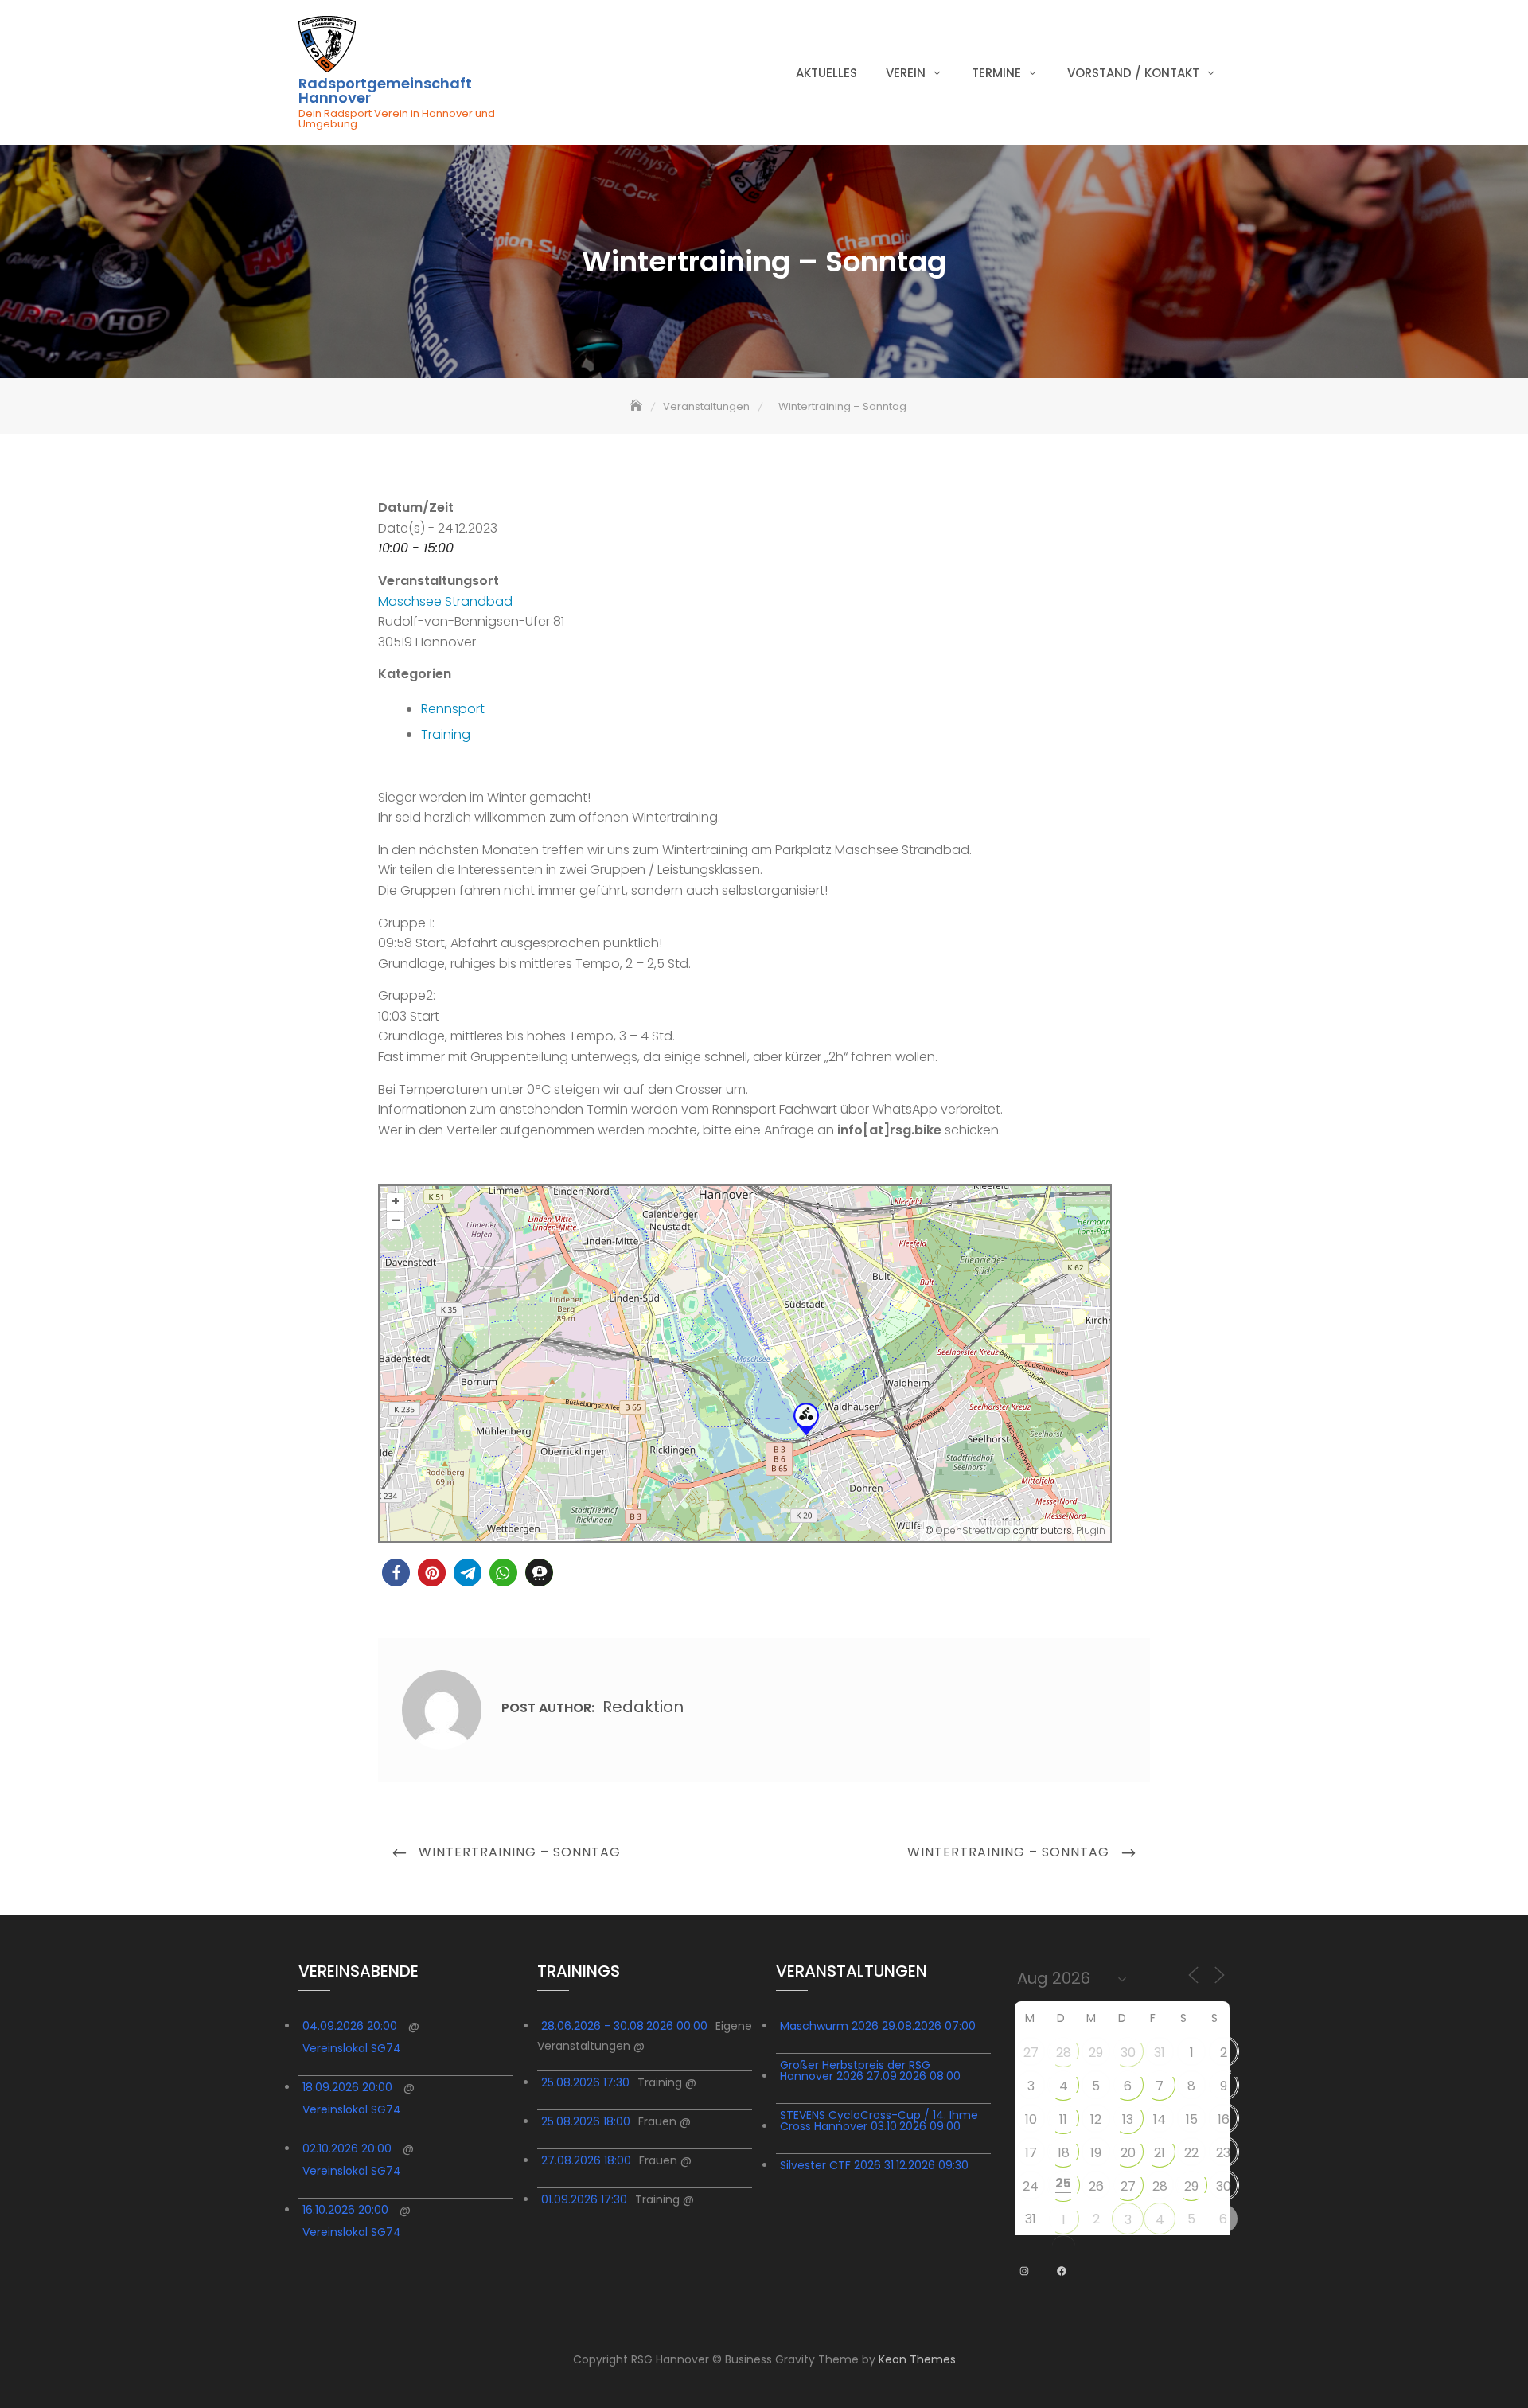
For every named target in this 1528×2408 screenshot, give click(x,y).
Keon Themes (917, 2359)
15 (1192, 2119)
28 (1064, 2053)
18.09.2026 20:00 (347, 2087)
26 (1096, 2186)
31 (1160, 2053)
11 (1063, 2119)
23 (1223, 2153)
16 (1224, 2119)
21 (1160, 2153)
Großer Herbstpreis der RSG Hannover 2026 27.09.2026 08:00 (870, 2070)
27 (1031, 2053)
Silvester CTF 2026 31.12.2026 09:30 (874, 2165)
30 (1128, 2053)
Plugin (1089, 1530)
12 (1096, 2119)
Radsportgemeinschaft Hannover (385, 91)
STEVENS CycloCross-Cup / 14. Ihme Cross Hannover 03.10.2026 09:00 (879, 2121)
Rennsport (453, 709)
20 (1128, 2153)
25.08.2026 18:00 (586, 2121)
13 (1128, 2119)
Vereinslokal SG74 (352, 2048)
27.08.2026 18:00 (586, 2160)
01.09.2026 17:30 (584, 2199)
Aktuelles (826, 73)
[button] (396, 1573)
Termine (996, 73)
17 (1031, 2153)
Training (446, 734)
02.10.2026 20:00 (347, 2148)
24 (1031, 2186)
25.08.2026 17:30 (585, 2082)
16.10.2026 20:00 (345, 2210)
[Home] (637, 406)
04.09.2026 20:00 (350, 2026)
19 (1096, 2153)
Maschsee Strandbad (445, 601)
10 (1031, 2119)
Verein (906, 73)
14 (1160, 2119)
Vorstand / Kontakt (1133, 73)
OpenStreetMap (973, 1530)
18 (1064, 2153)
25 (1063, 2183)
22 (1191, 2153)
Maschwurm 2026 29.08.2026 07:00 (878, 2026)
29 (1096, 2053)
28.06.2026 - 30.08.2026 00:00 (624, 2026)
